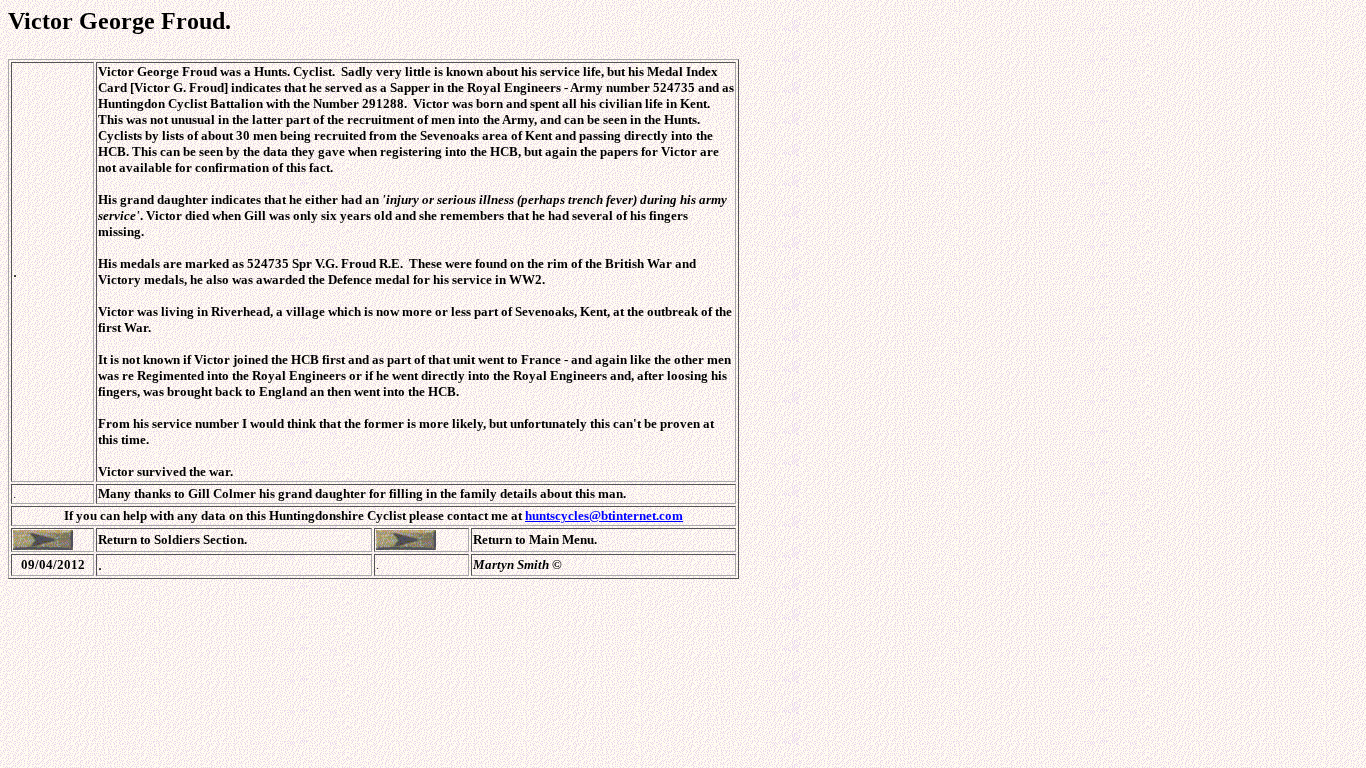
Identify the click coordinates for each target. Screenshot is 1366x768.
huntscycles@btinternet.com (604, 515)
